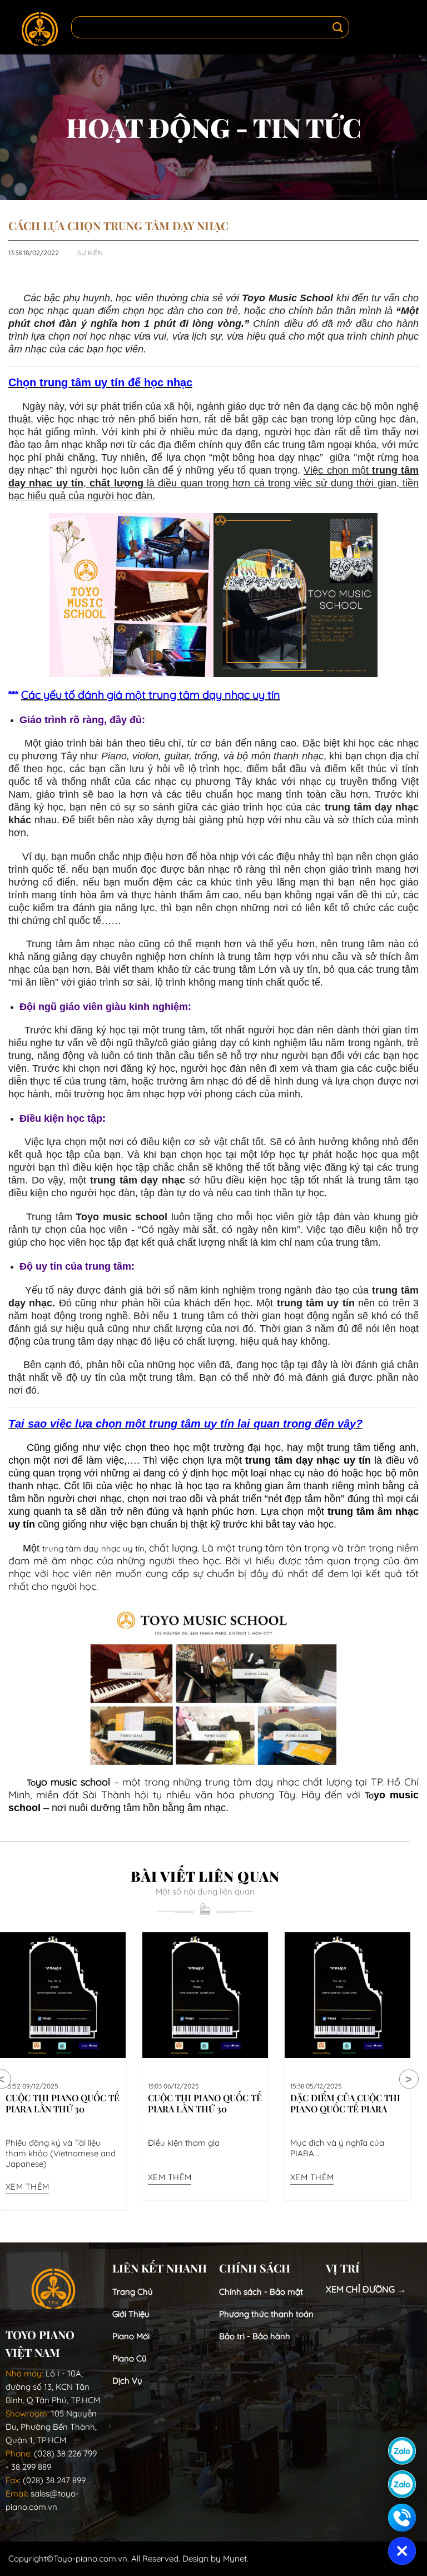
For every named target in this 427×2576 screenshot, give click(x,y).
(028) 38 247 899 (54, 2480)
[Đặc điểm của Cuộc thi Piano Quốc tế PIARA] (347, 1995)
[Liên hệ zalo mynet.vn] (402, 2484)
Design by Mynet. (215, 2558)
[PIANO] (40, 28)
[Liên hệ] (402, 2518)
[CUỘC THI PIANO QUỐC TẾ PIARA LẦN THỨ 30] (63, 1995)
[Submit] (338, 28)
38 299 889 (31, 2467)
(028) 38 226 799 (65, 2453)
